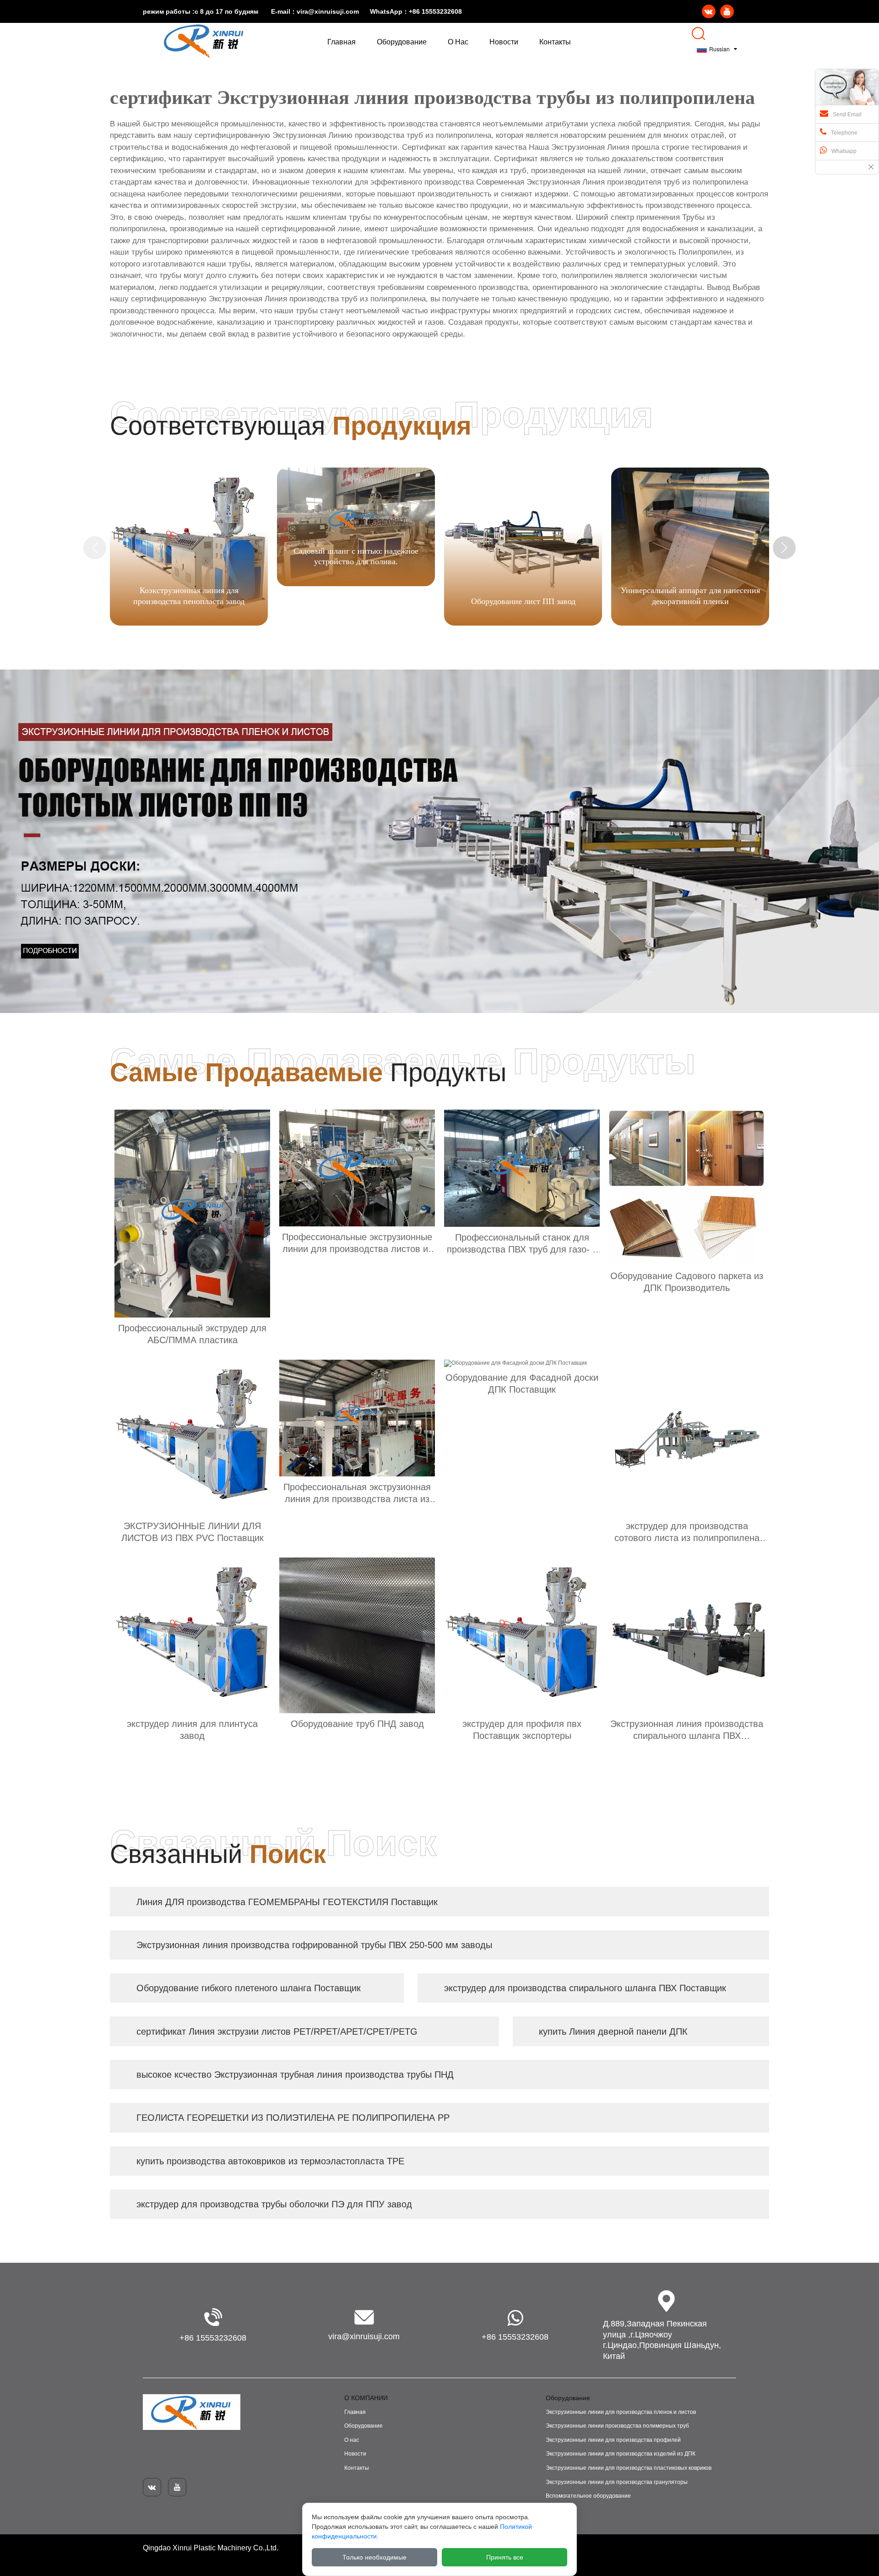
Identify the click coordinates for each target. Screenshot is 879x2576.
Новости (355, 2454)
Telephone (844, 133)
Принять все (505, 2557)
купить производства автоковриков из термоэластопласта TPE (270, 2161)
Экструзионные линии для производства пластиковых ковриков (629, 2468)
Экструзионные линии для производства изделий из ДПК (621, 2454)
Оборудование (364, 2426)
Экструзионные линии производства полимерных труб (617, 2426)
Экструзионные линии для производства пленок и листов (621, 2412)
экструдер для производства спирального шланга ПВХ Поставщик (585, 1988)
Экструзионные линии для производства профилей (613, 2440)
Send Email (847, 114)
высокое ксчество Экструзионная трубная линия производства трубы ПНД (295, 2075)
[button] (784, 548)
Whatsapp (844, 151)
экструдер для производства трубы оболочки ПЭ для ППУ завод (274, 2204)
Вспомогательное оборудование (588, 2496)
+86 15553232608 (435, 11)
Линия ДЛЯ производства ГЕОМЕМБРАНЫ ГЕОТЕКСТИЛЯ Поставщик (287, 1902)
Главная (355, 2412)
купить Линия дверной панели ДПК (613, 2031)
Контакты (357, 2468)
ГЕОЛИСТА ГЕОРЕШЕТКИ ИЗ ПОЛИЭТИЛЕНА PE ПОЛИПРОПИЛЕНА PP (293, 2118)
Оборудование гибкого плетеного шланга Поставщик (249, 1988)
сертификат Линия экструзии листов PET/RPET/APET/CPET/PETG (277, 2031)
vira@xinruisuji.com (328, 11)
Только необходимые (374, 2557)
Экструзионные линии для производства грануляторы (617, 2482)
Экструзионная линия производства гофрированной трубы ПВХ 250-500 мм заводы (314, 1945)
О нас (352, 2440)
